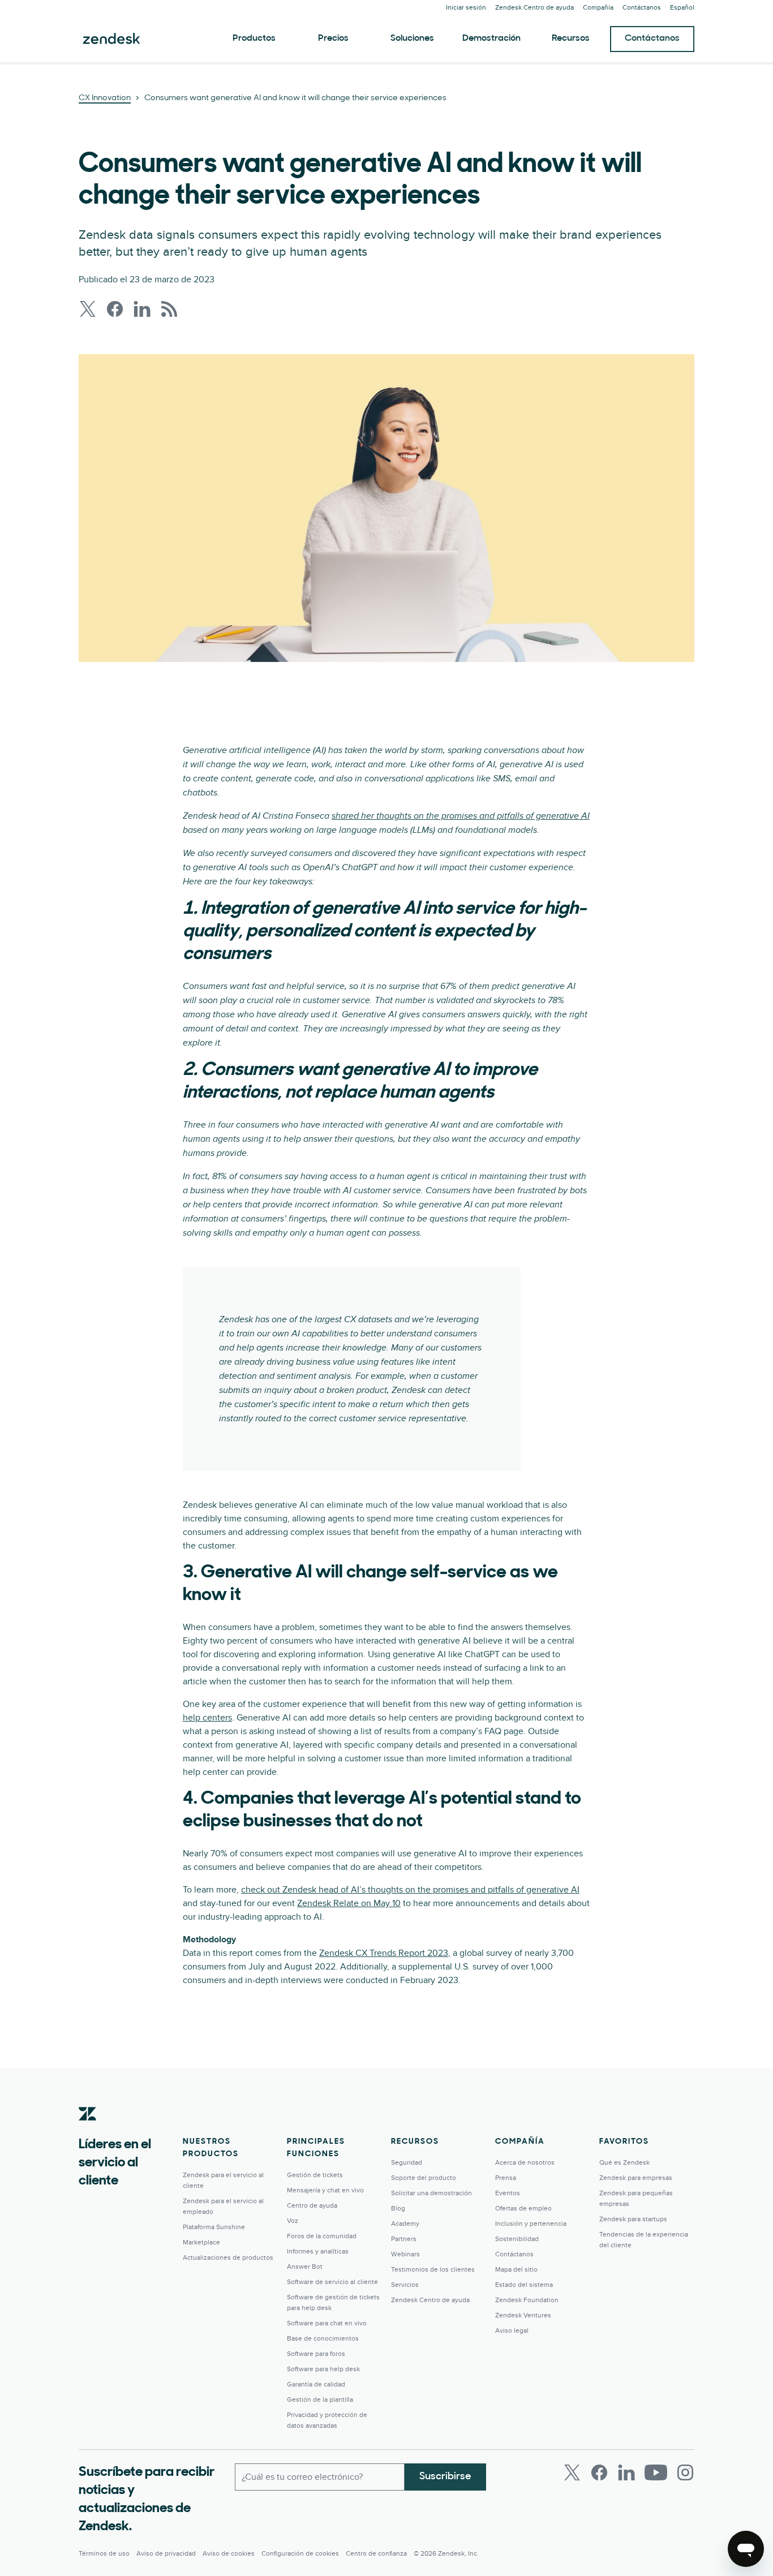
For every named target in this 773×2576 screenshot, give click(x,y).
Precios (333, 38)
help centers (207, 1718)
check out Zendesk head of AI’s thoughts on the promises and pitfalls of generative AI (410, 1890)
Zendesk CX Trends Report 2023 (384, 1953)
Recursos (571, 38)
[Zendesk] (88, 2131)
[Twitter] (572, 2472)
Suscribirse (445, 2477)
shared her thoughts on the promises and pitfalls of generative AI (461, 816)
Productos (254, 38)
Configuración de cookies (300, 2554)
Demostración (491, 38)
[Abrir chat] (746, 2549)
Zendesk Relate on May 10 (349, 1903)
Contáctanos (652, 38)
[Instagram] (685, 2472)
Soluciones (412, 38)
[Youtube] (656, 2472)
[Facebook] (599, 2472)
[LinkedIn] (626, 2472)
